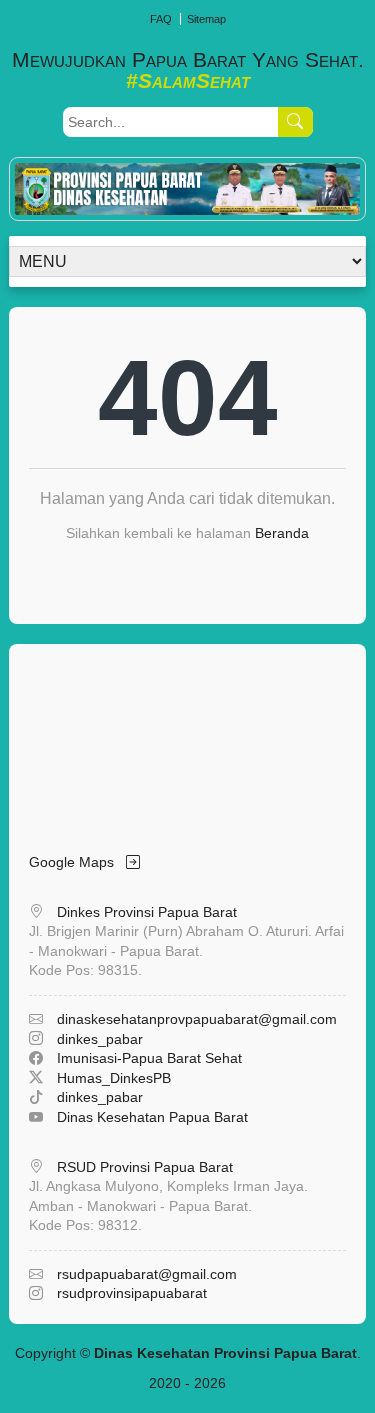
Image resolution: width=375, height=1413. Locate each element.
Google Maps (77, 862)
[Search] (295, 122)
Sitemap (206, 19)
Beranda (282, 533)
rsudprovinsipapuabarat (132, 1293)
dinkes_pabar (100, 1039)
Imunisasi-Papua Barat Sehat (149, 1058)
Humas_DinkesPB (114, 1078)
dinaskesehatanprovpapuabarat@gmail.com (197, 1019)
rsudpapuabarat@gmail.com (147, 1274)
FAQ (161, 19)
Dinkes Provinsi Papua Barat (147, 912)
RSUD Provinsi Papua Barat (145, 1167)
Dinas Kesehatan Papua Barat (152, 1117)
